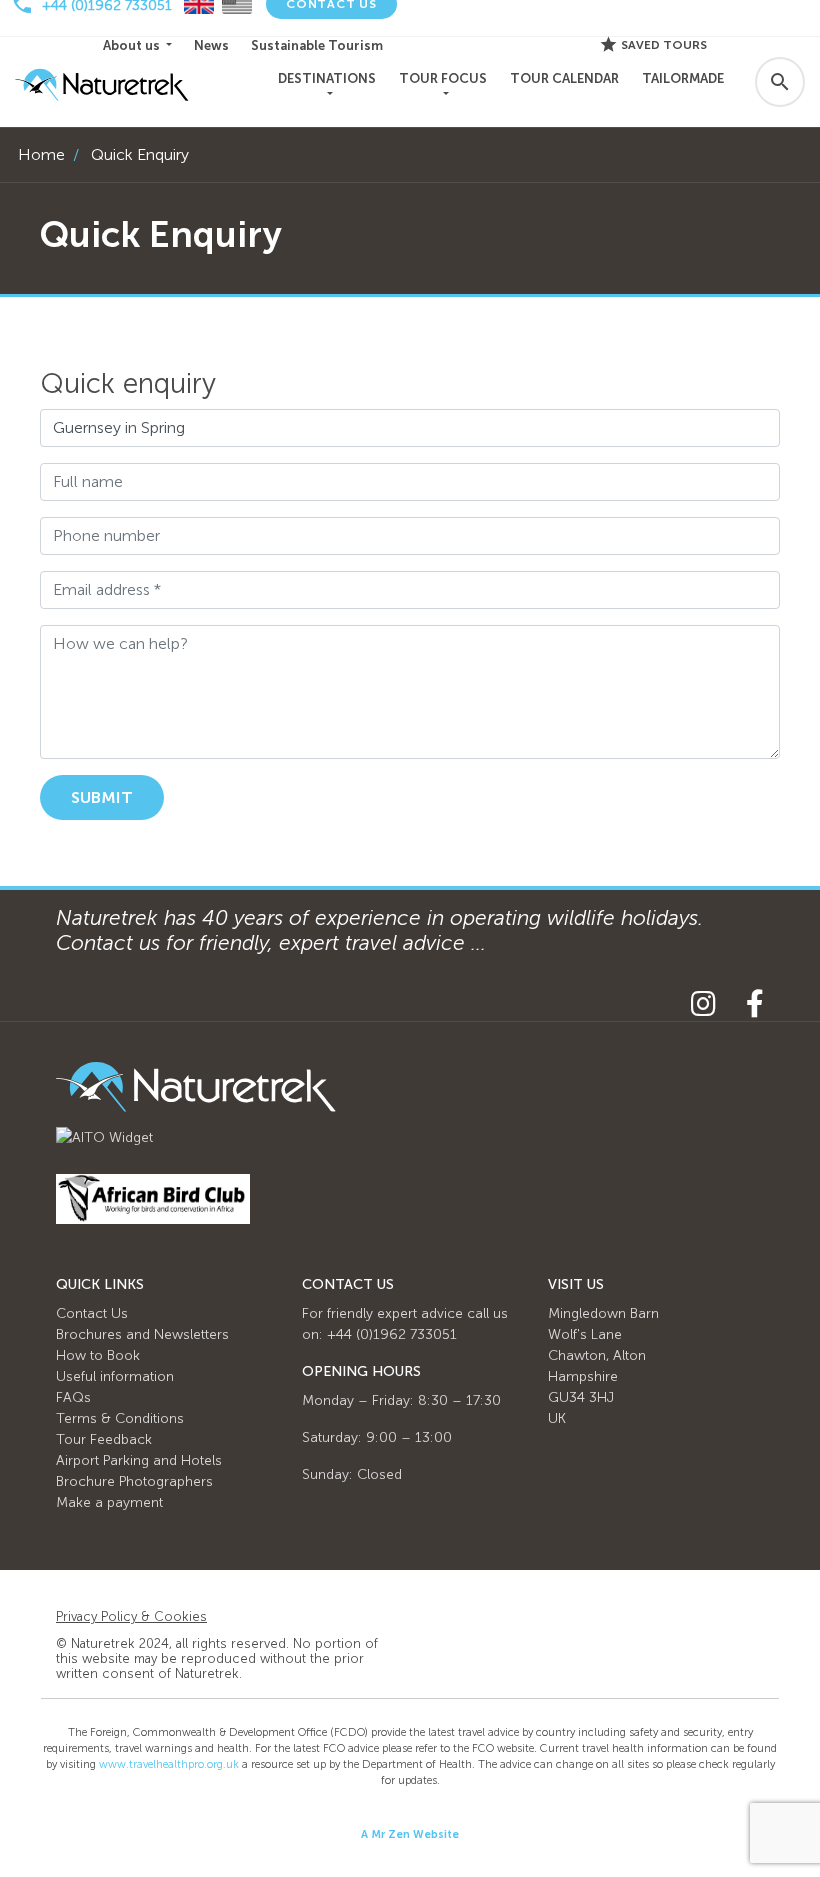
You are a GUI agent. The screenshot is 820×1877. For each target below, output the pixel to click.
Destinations (327, 78)
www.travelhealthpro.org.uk (169, 1764)
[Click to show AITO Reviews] (104, 1136)
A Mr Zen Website (410, 1834)
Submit (102, 797)
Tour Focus (443, 78)
